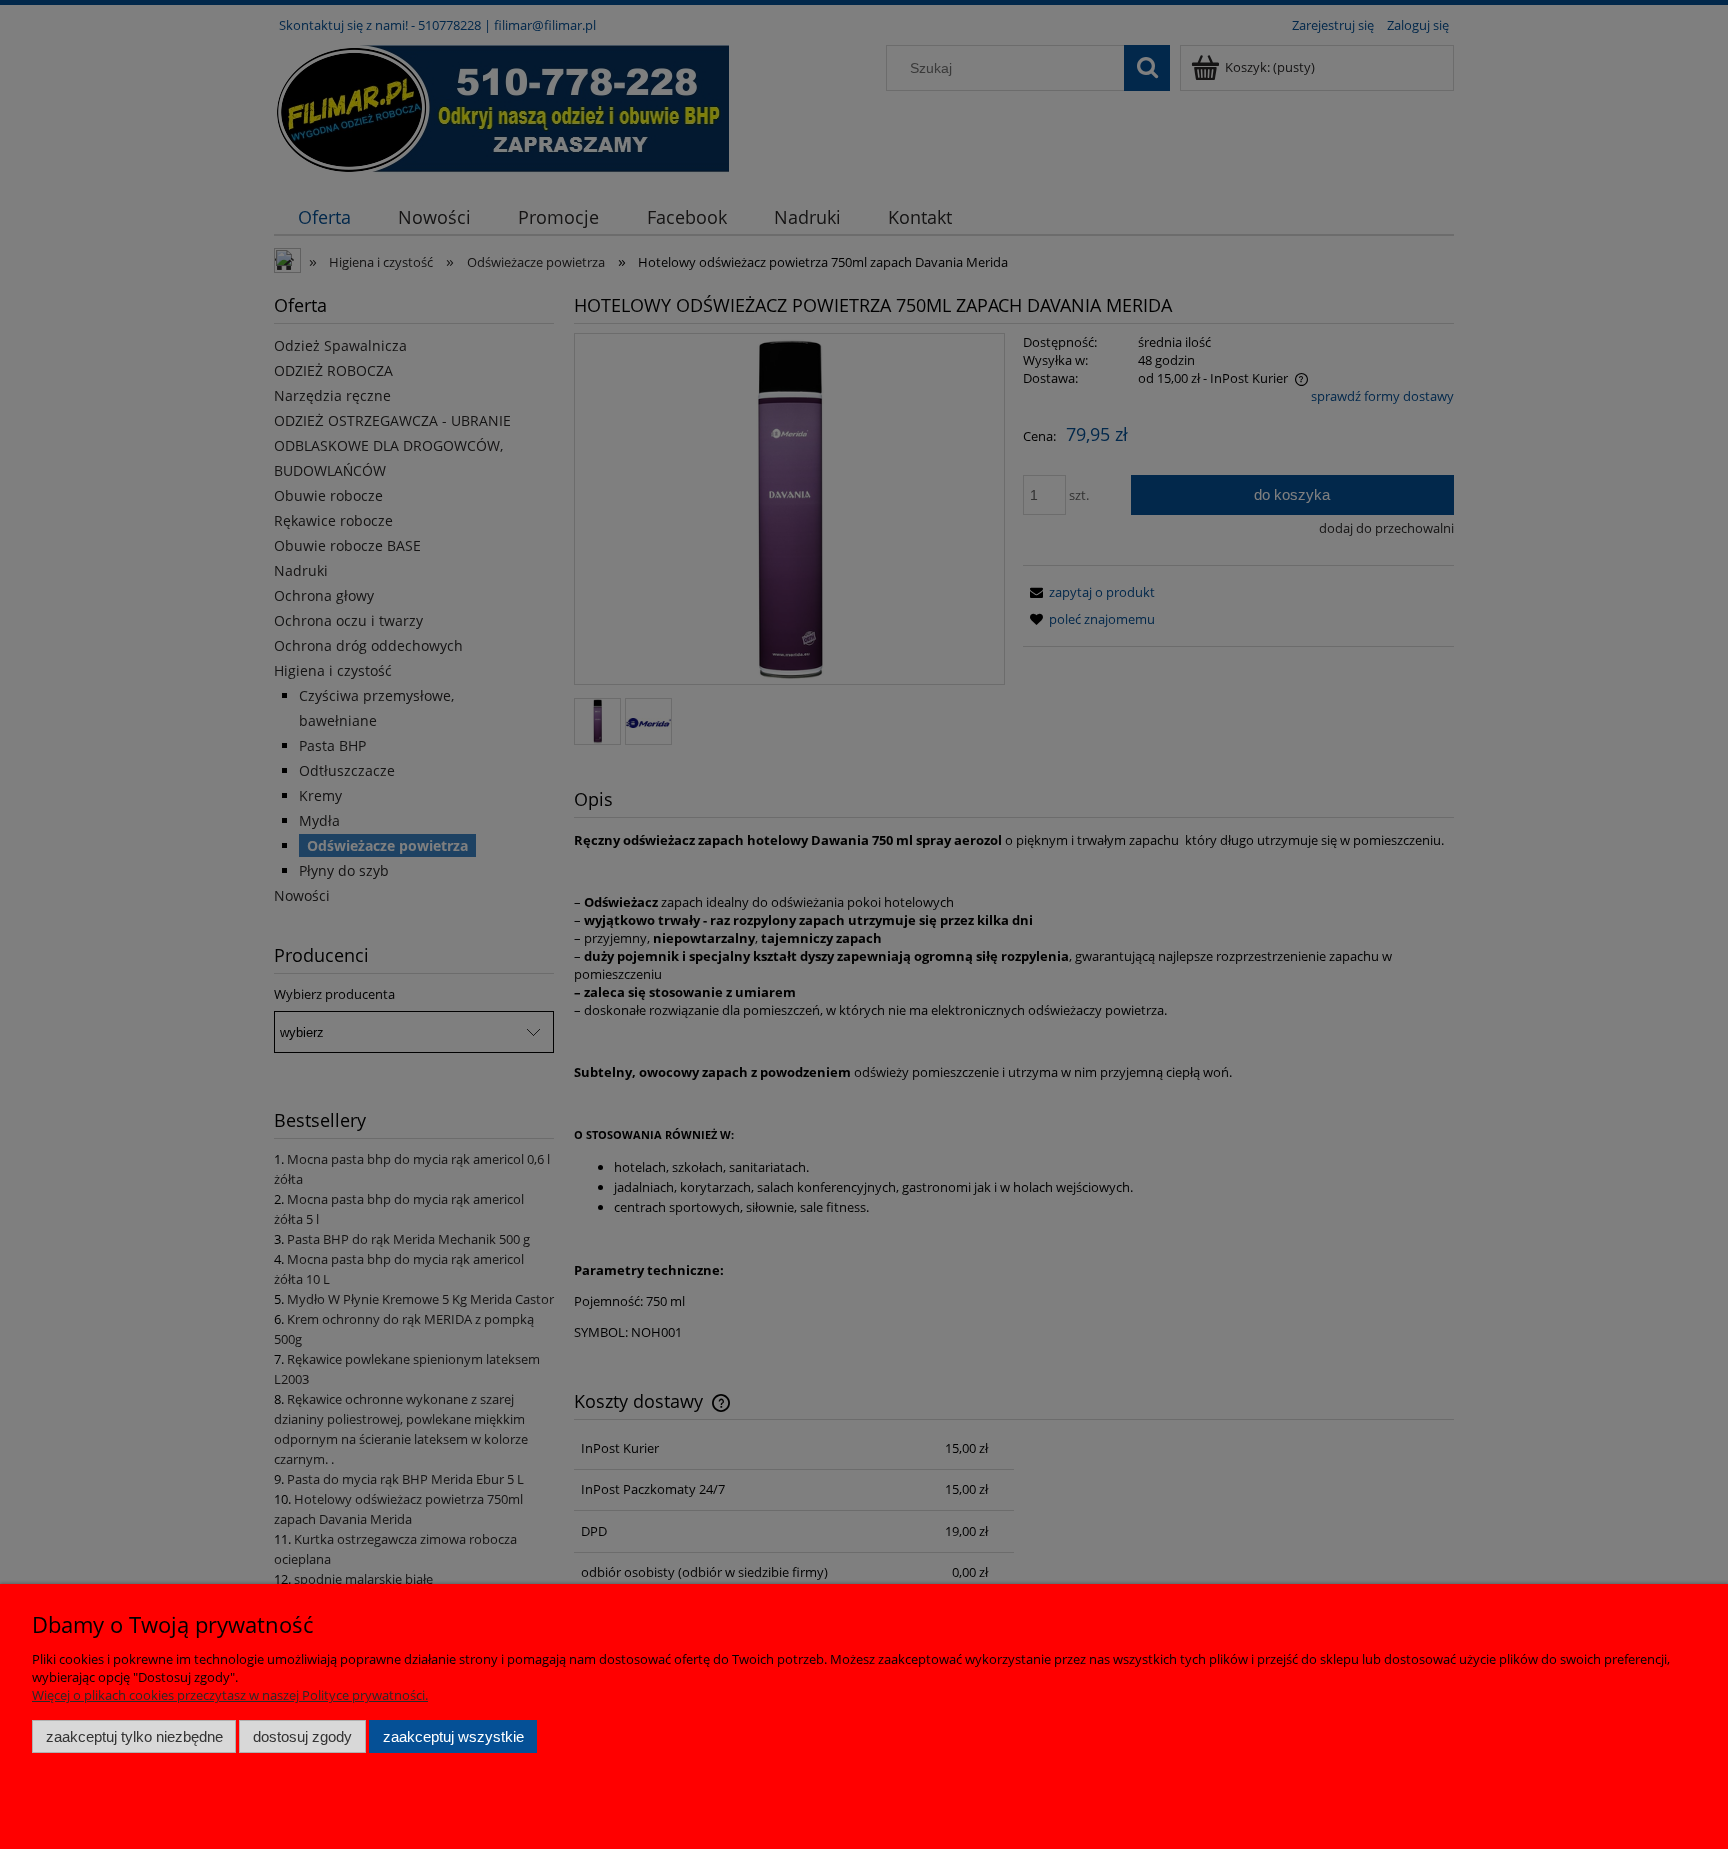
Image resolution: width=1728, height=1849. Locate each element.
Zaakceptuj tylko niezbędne (134, 1736)
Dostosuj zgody (302, 1736)
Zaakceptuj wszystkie (453, 1736)
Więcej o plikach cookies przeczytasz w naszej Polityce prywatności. (230, 1695)
